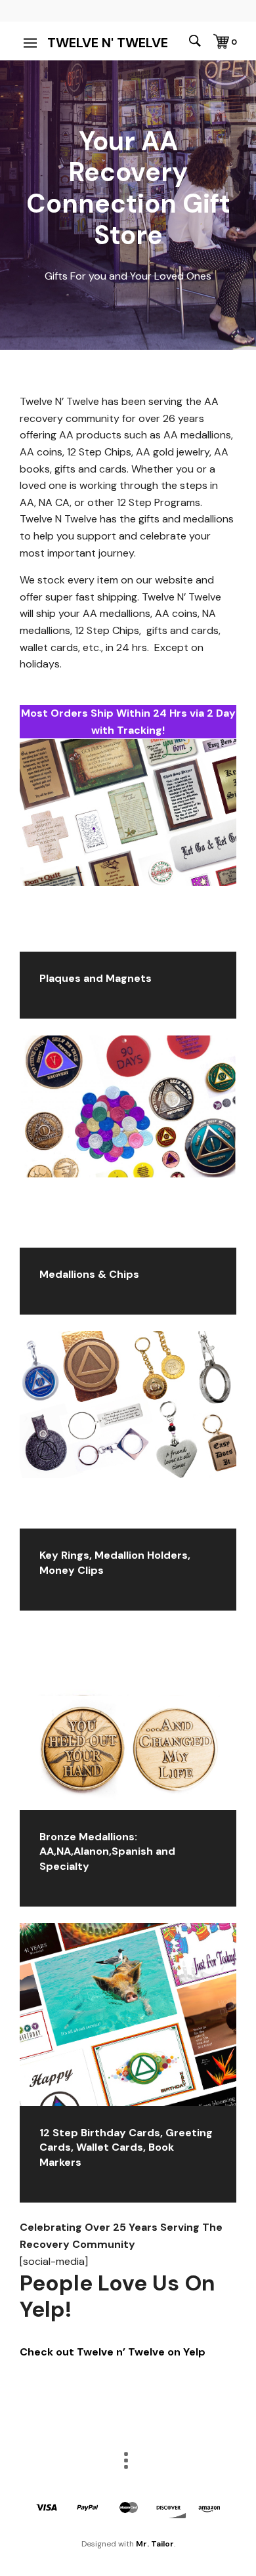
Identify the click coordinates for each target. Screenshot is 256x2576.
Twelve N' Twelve (108, 43)
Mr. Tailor (155, 2544)
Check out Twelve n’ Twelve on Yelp (113, 2352)
